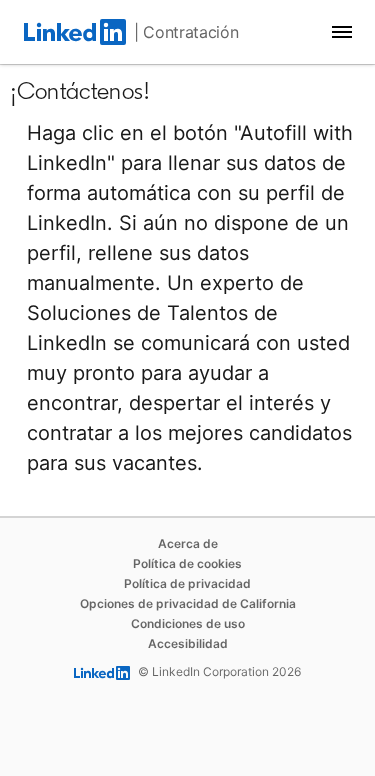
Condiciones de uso (188, 623)
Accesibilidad (188, 643)
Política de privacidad (187, 583)
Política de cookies (187, 563)
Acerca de (188, 543)
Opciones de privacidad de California (188, 603)
